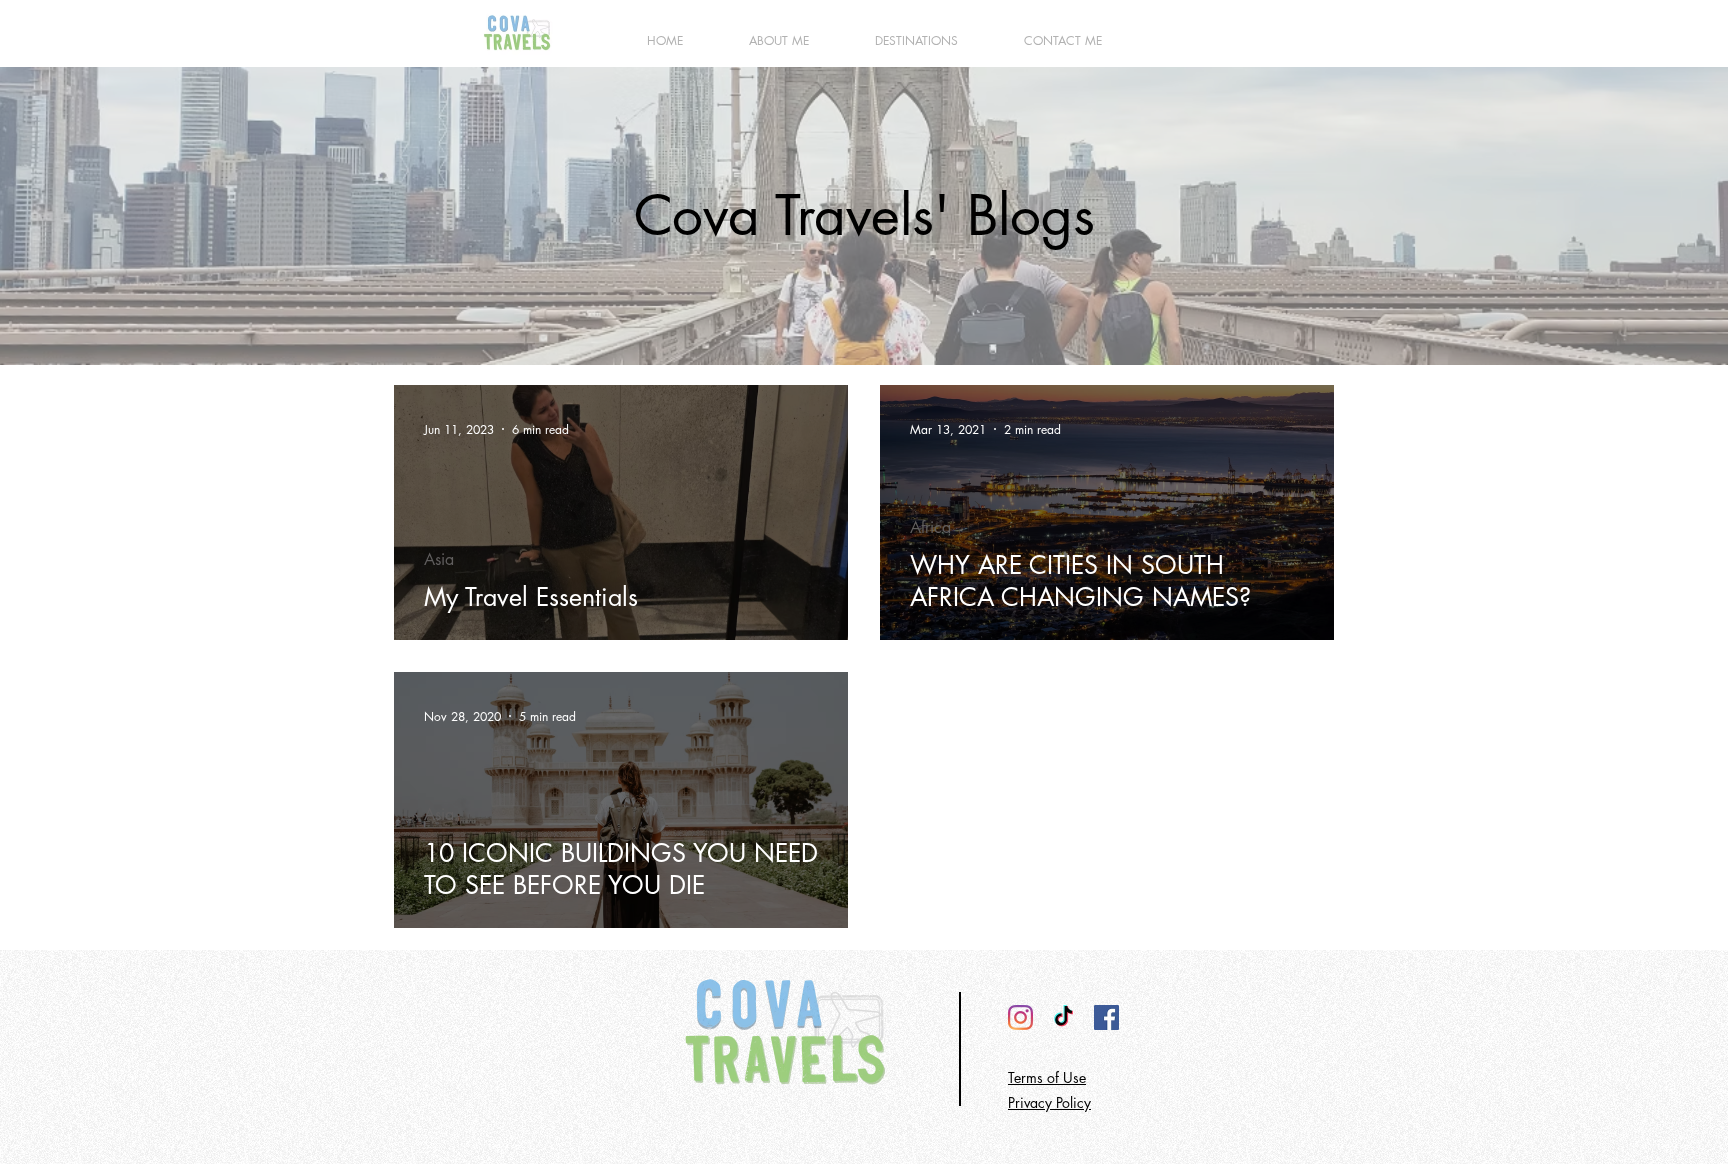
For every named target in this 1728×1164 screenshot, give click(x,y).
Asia (439, 560)
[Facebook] (1106, 1017)
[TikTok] (1063, 1017)
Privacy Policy (1049, 1102)
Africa (930, 528)
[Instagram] (1020, 1017)
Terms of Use (1047, 1077)
